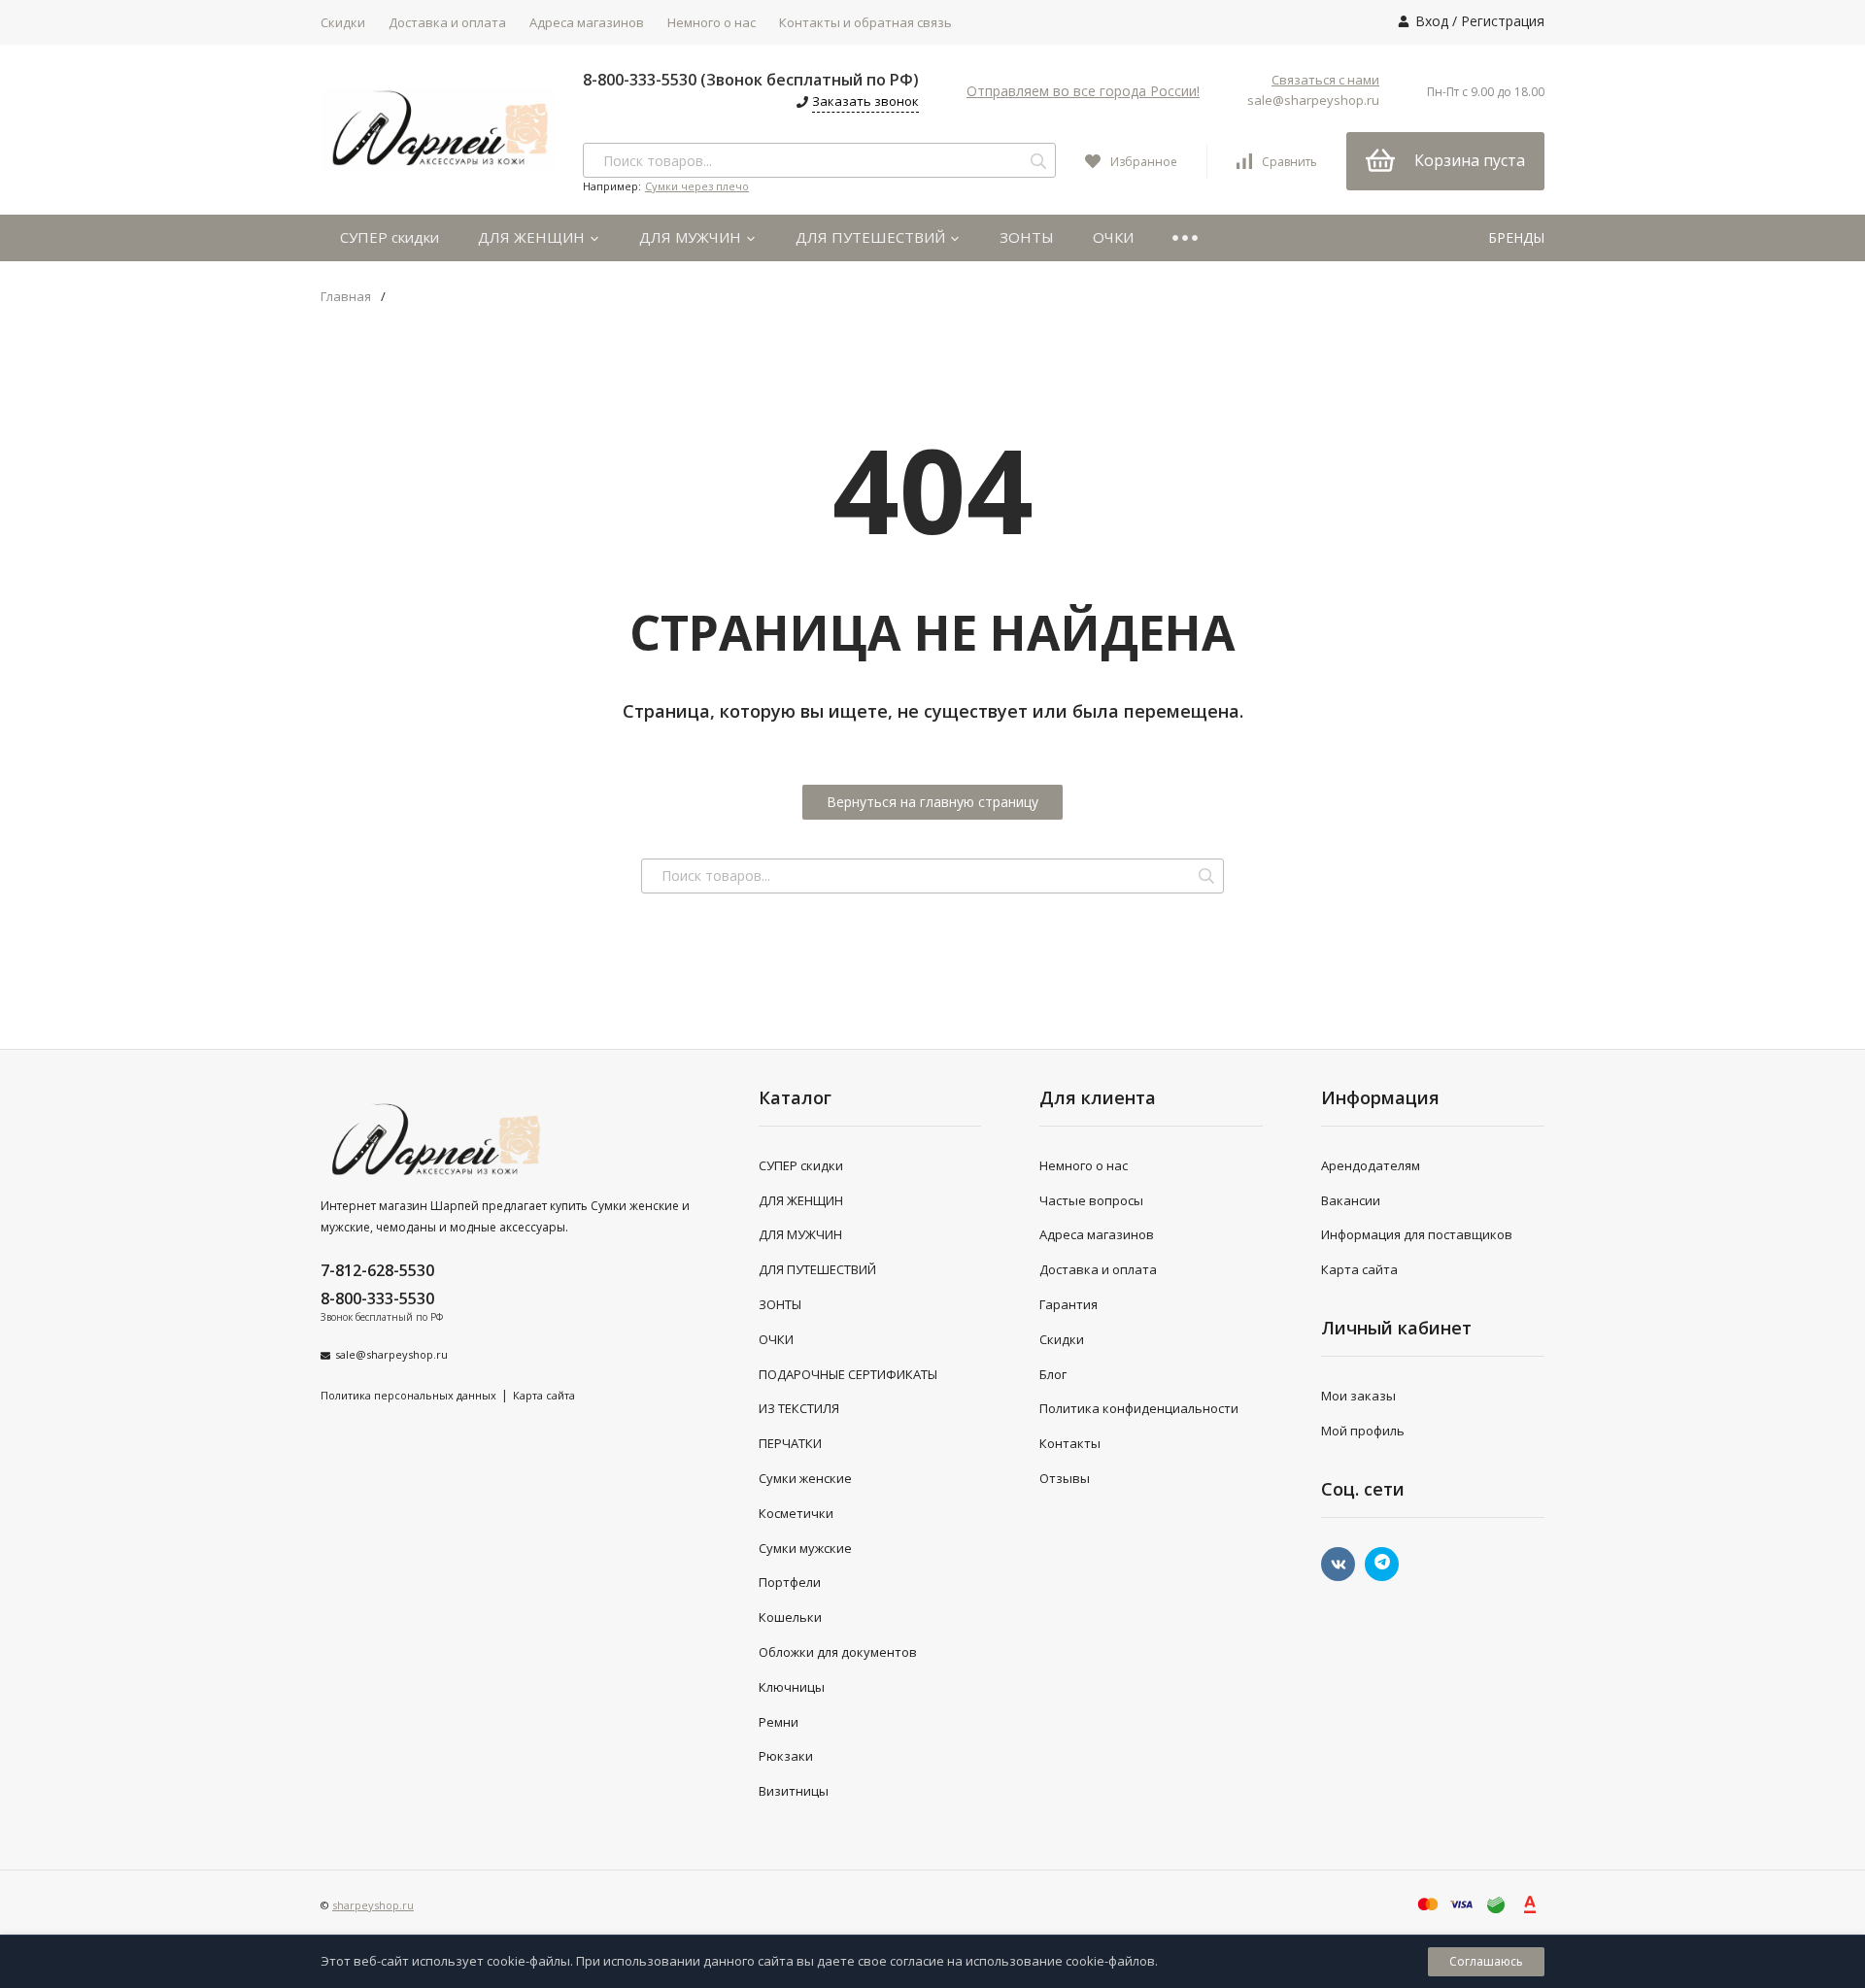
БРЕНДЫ (1516, 237)
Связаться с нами (1325, 80)
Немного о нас (712, 22)
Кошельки (790, 1617)
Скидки (343, 22)
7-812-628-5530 (377, 1270)
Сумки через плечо (697, 186)
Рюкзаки (786, 1756)
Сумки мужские (805, 1548)
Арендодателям (1371, 1165)
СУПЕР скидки (390, 237)
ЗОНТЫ (1027, 237)
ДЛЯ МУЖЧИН (692, 237)
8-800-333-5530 (377, 1298)
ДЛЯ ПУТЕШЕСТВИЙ (872, 237)
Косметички (796, 1513)
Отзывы (1065, 1478)
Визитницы (794, 1791)
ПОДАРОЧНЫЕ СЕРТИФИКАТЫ (848, 1374)
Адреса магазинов (587, 22)
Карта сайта (544, 1395)
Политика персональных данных (408, 1395)
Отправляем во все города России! (1083, 91)
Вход (1432, 21)
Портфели (790, 1582)
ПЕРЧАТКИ (790, 1443)
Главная (346, 297)
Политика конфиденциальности (1139, 1408)
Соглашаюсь (1486, 1961)
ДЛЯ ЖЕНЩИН (533, 237)
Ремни (779, 1722)
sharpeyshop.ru (373, 1905)
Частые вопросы (1091, 1200)
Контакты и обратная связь (865, 22)
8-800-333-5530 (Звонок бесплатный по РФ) (751, 80)
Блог (1053, 1374)
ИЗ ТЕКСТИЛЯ (799, 1408)
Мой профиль (1363, 1431)
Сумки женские (805, 1478)
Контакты (1070, 1443)
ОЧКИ (1113, 237)
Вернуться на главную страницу (932, 802)
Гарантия (1068, 1304)
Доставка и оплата (447, 22)
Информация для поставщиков (1417, 1234)
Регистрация (1503, 21)
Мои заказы (1358, 1396)
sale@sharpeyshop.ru (1313, 100)
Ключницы (792, 1687)
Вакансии (1351, 1200)
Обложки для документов (838, 1652)
